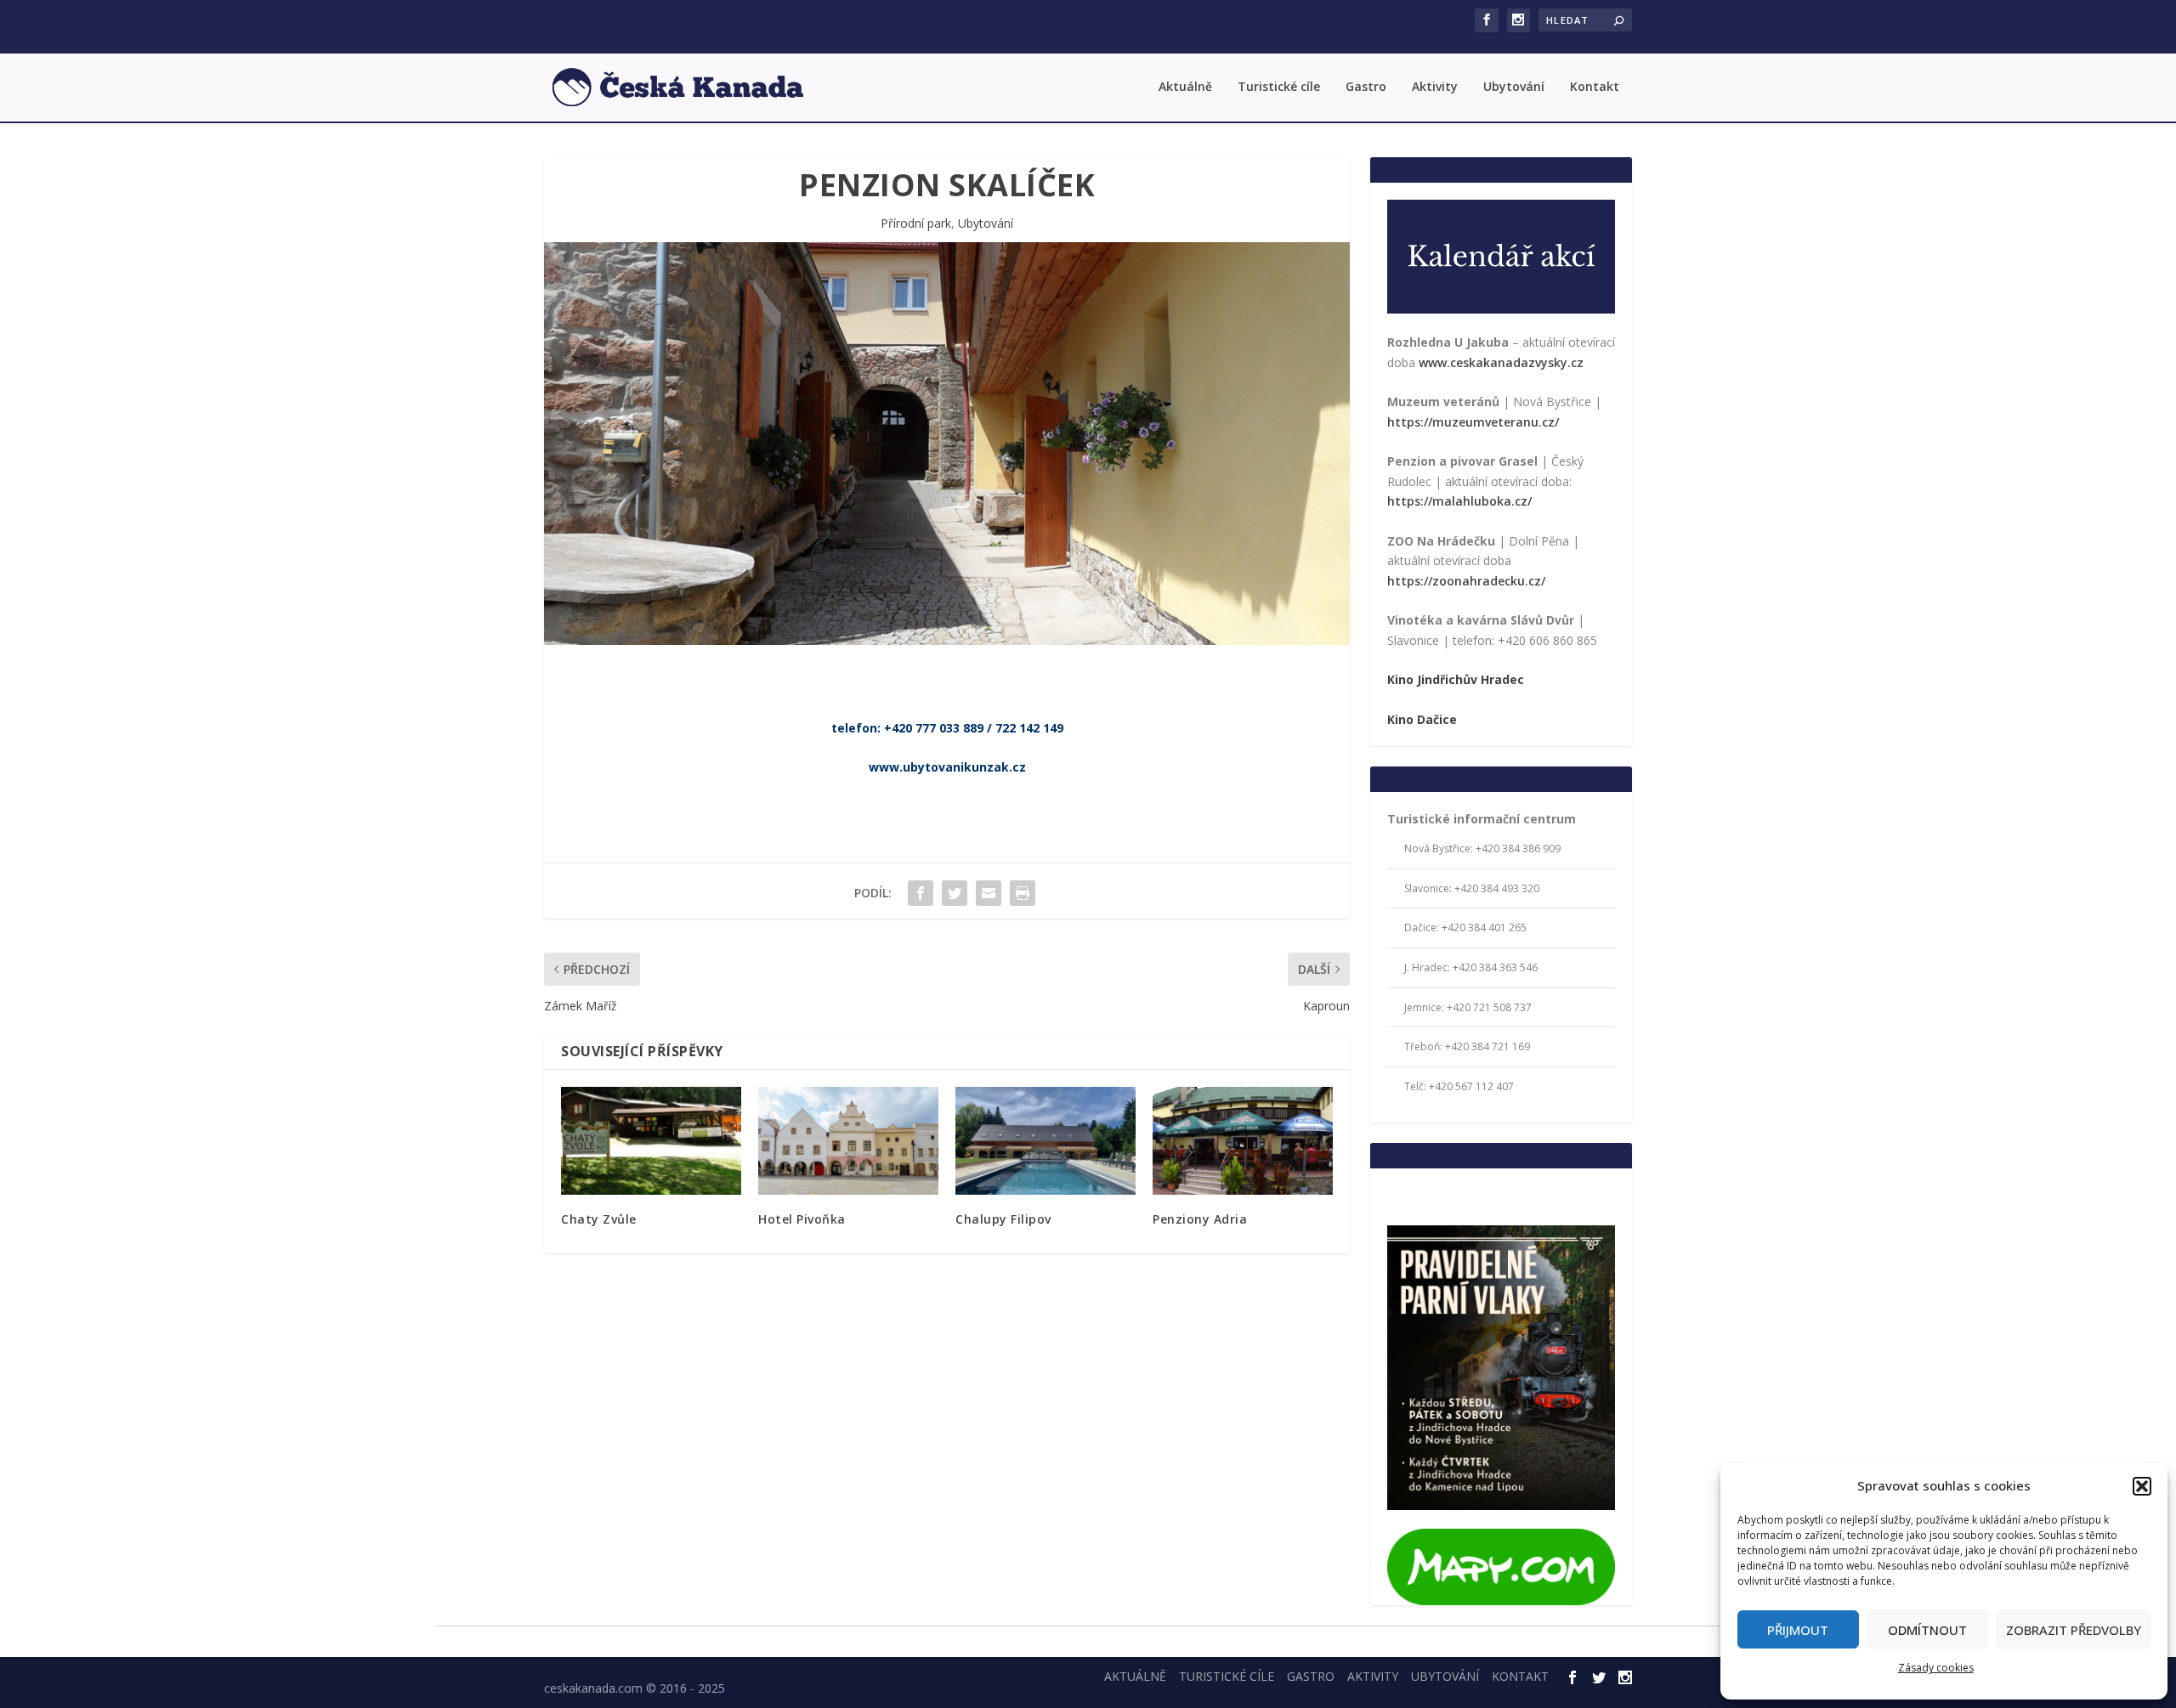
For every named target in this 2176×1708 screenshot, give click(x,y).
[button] (2142, 1486)
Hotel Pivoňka (802, 1219)
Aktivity (1435, 87)
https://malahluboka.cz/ (1459, 501)
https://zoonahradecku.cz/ (1466, 581)
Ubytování (1514, 87)
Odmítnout (1927, 1630)
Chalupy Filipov (1003, 1219)
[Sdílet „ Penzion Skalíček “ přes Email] (989, 893)
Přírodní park (916, 223)
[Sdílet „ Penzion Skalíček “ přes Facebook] (921, 893)
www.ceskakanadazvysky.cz (1501, 362)
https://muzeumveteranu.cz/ (1473, 422)
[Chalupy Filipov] (1045, 1141)
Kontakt (1595, 87)
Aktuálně (1185, 87)
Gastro (1366, 87)
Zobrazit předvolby (2074, 1630)
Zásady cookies (1936, 1668)
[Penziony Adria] (1243, 1141)
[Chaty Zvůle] (651, 1141)
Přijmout (1798, 1630)
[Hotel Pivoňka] (848, 1141)
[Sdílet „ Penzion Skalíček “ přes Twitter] (955, 893)
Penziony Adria (1200, 1219)
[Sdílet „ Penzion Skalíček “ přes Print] (1023, 893)
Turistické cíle (1279, 87)
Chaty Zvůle (599, 1219)
